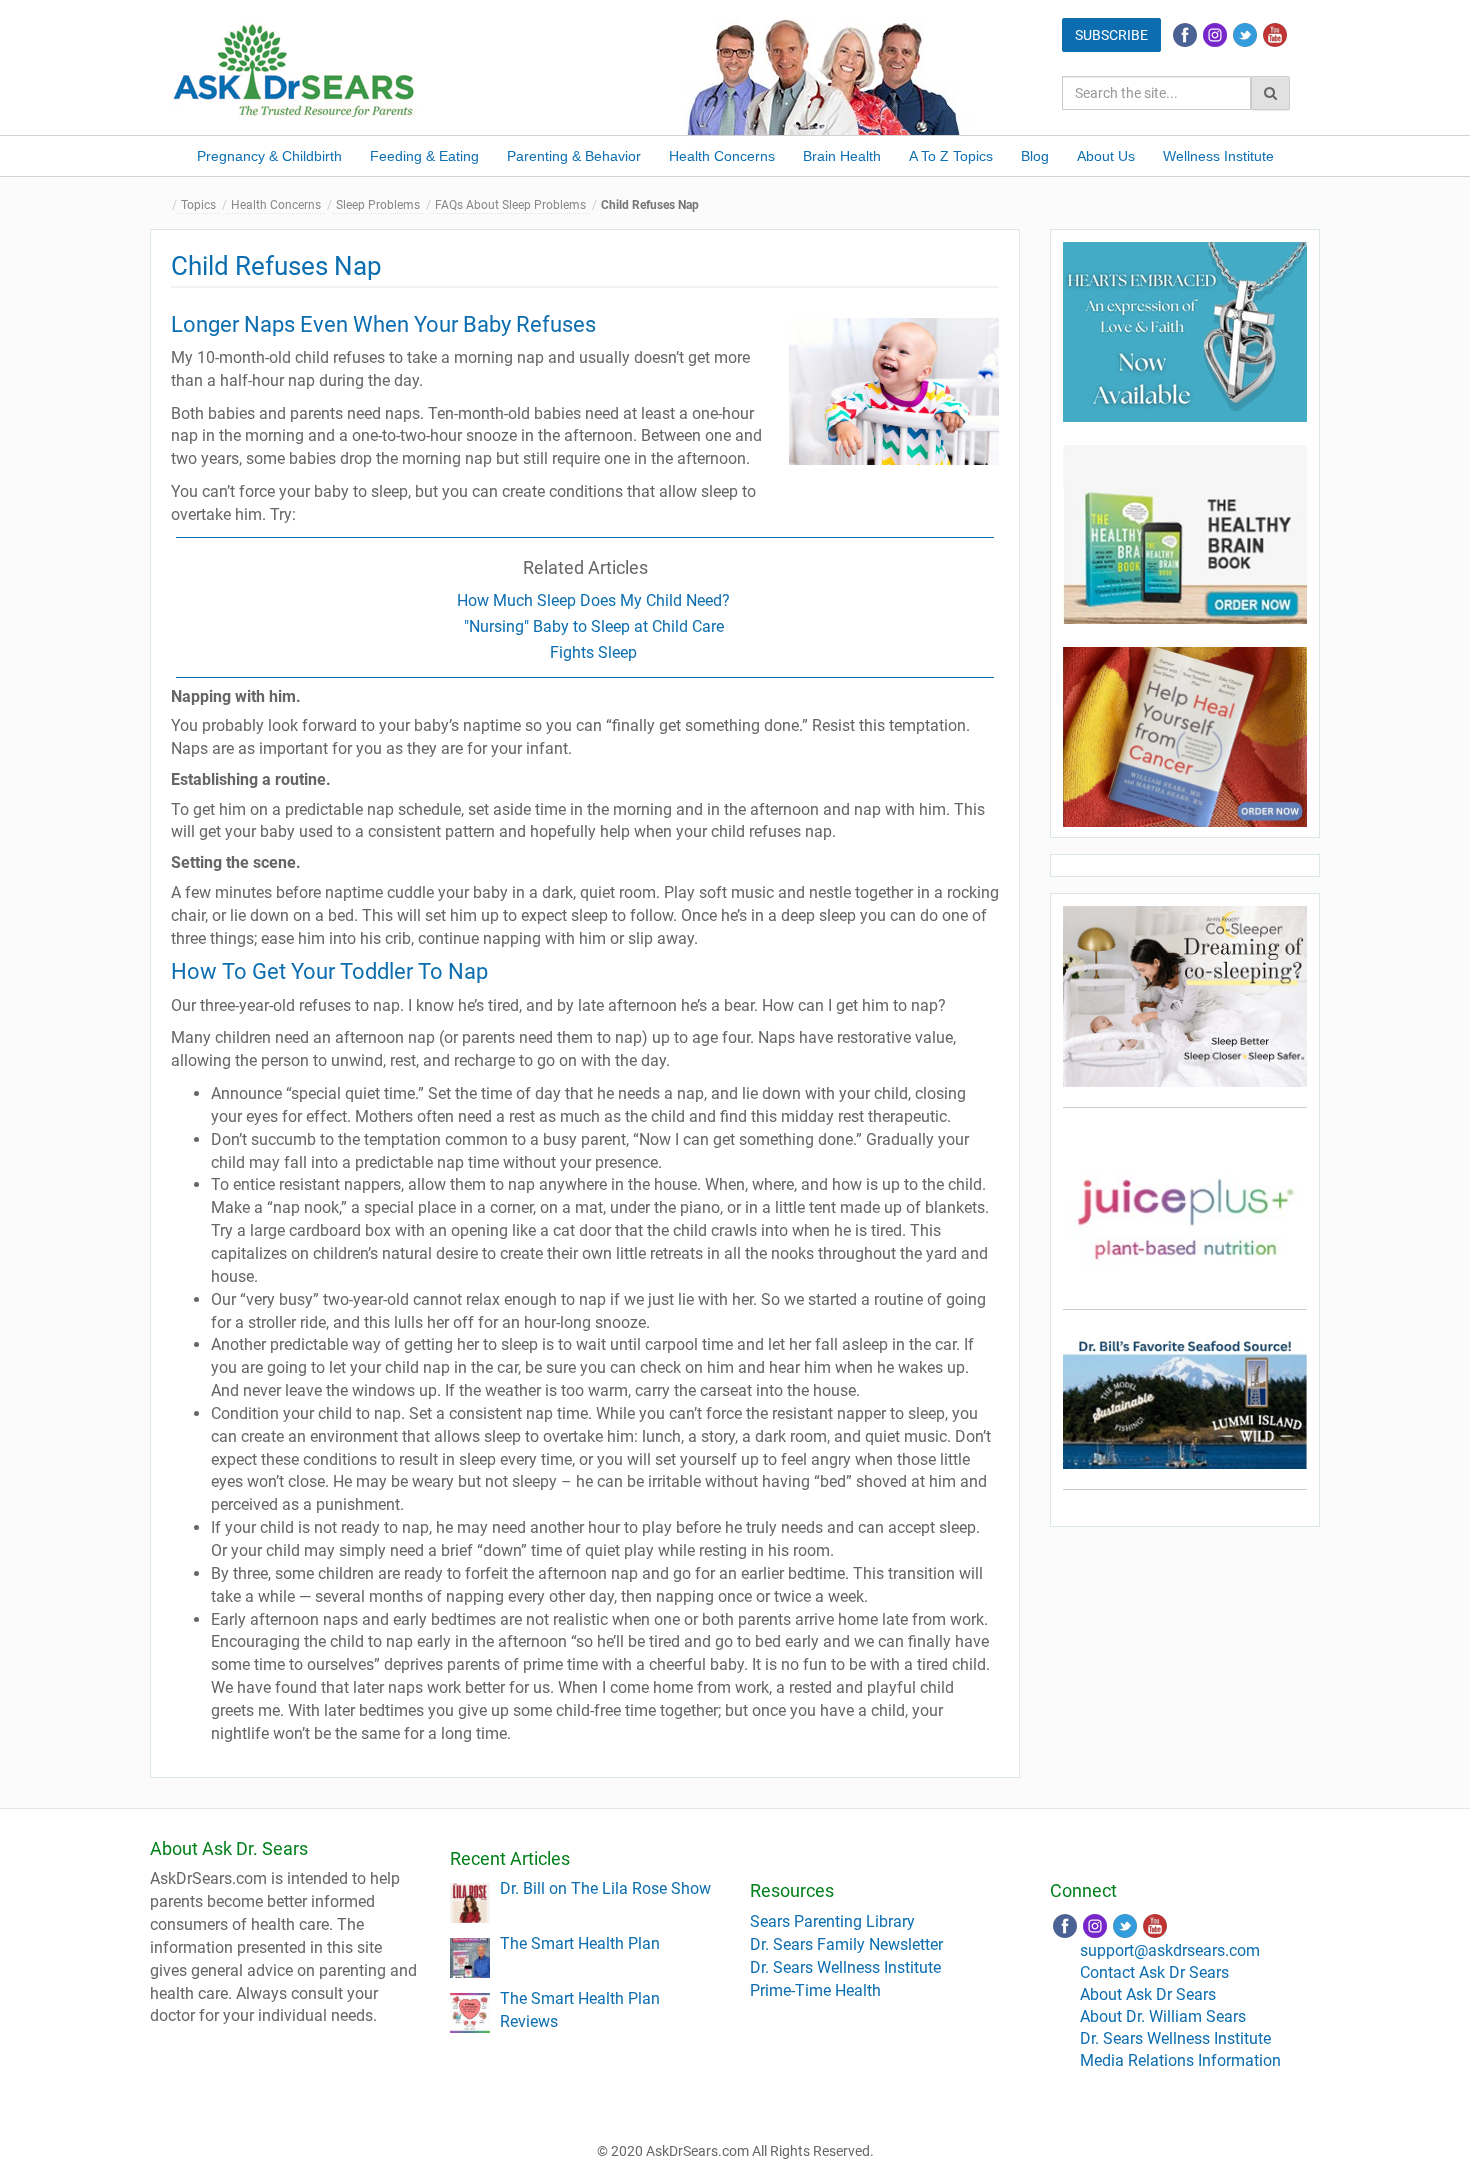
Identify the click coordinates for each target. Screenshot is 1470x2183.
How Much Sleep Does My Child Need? (593, 600)
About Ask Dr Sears (1148, 1994)
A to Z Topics (951, 156)
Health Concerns (722, 156)
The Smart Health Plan (580, 1943)
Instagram (1215, 35)
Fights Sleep (593, 652)
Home (165, 205)
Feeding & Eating (424, 156)
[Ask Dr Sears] (295, 68)
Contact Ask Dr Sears (1154, 1972)
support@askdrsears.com (1170, 1950)
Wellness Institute (1218, 156)
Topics (198, 205)
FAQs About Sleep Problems (510, 205)
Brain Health (842, 156)
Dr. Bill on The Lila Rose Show (605, 1888)
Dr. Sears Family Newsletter (846, 1944)
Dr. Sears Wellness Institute (845, 1967)
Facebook (1185, 35)
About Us (1106, 156)
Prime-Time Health (815, 1990)
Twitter (1245, 35)
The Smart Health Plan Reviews (580, 2010)
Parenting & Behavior (574, 156)
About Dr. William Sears (1163, 2016)
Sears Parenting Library (832, 1921)
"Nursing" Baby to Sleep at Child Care (594, 626)
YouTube (1275, 35)
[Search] (1270, 93)
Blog (1035, 156)
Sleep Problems (378, 205)
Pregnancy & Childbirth (269, 156)
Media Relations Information (1180, 2060)
